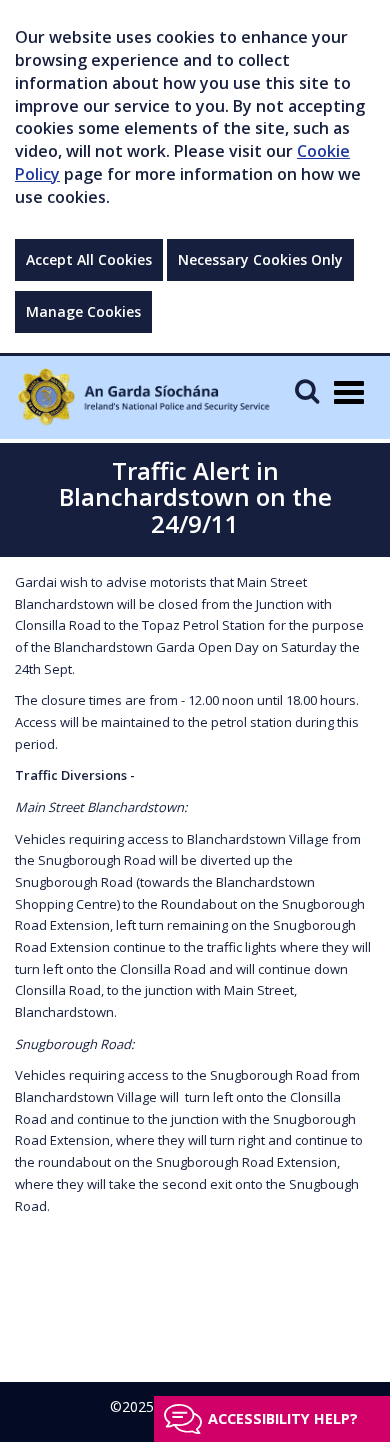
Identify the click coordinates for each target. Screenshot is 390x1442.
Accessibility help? (283, 1418)
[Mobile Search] (307, 390)
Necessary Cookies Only (260, 259)
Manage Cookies (83, 311)
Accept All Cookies (89, 259)
